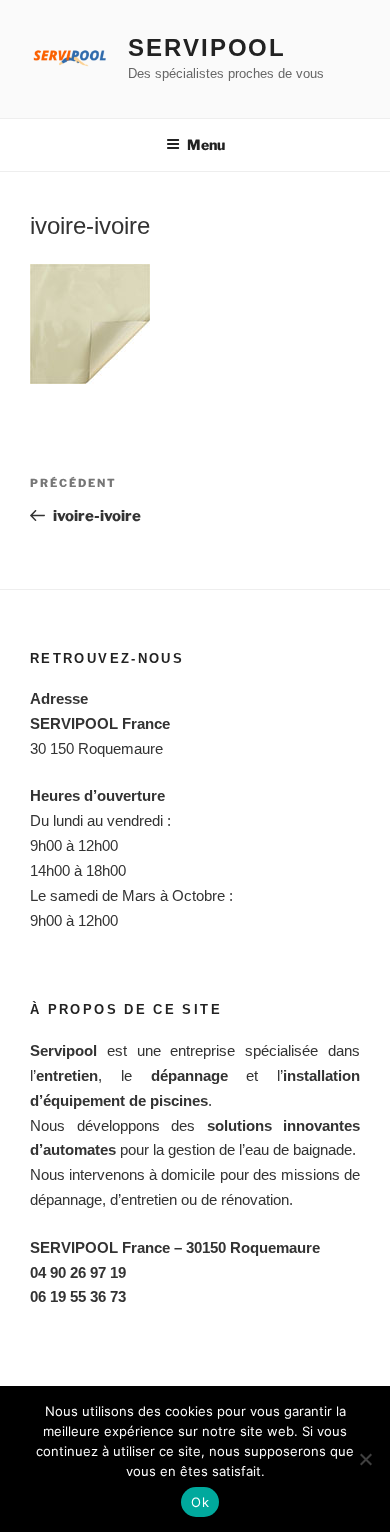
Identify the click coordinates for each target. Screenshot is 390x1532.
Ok (200, 1502)
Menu (206, 144)
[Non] (365, 1459)
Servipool (207, 47)
